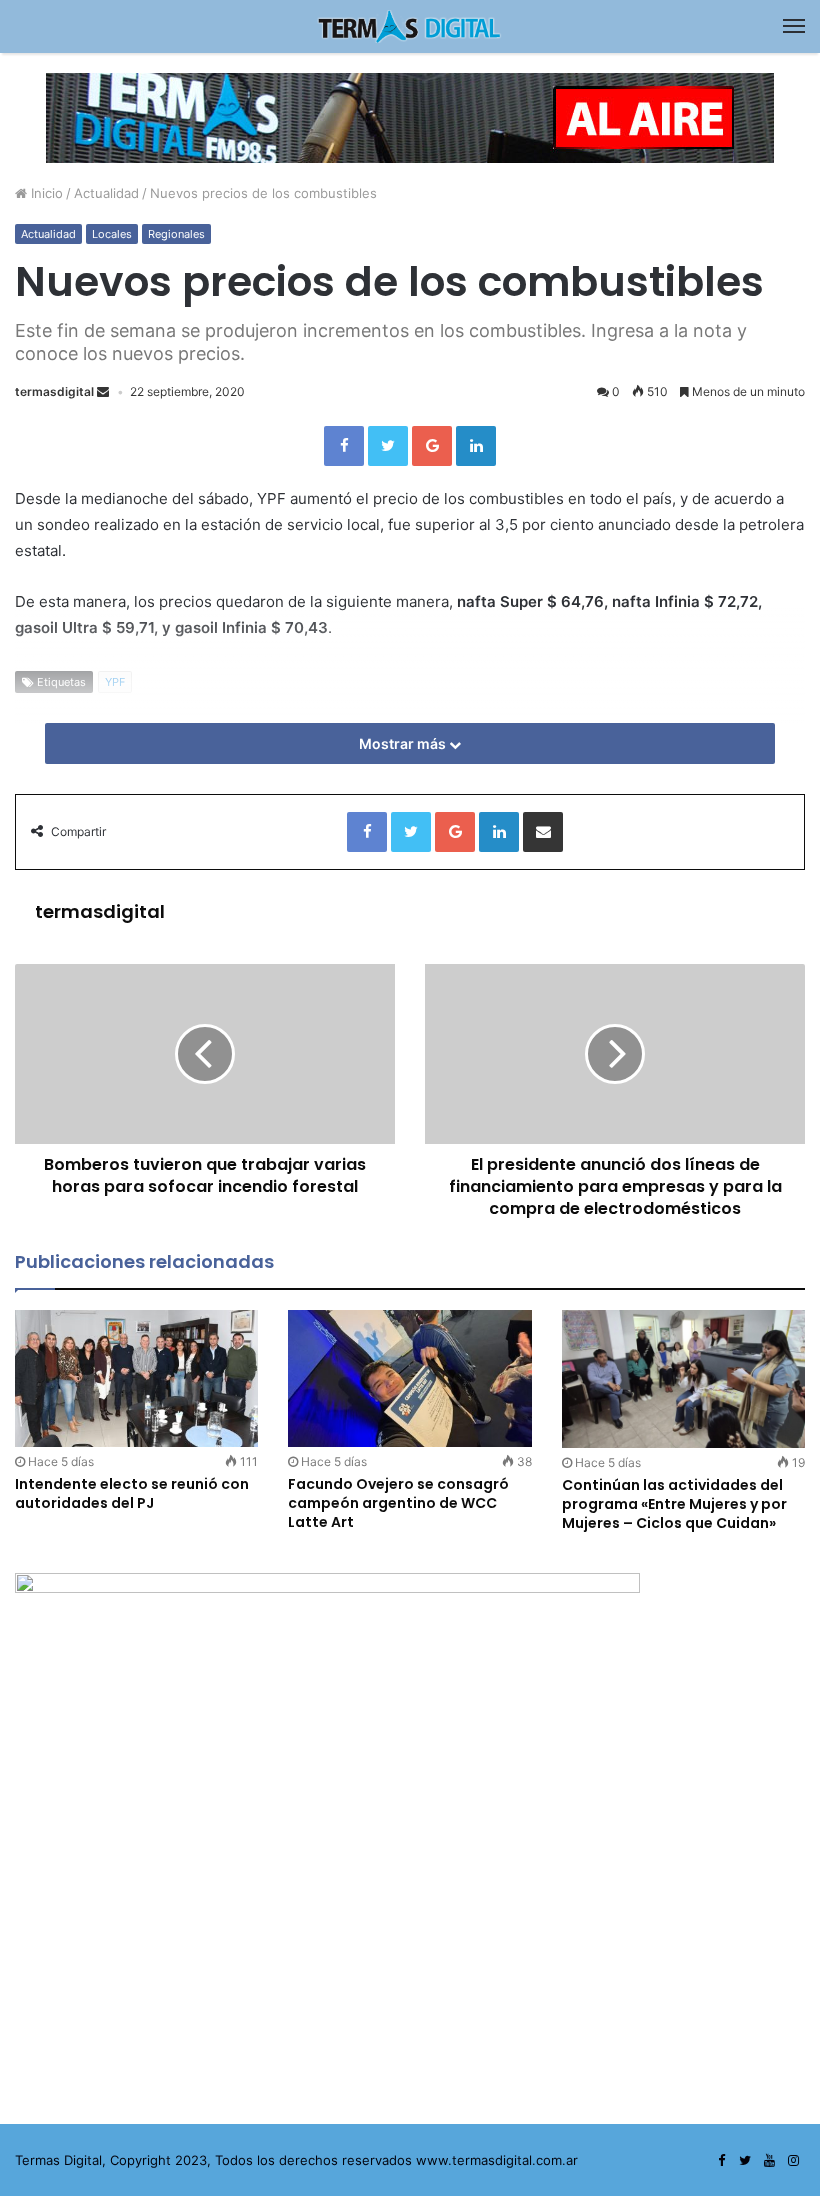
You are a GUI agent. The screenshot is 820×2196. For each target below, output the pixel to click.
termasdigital (54, 391)
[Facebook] (344, 446)
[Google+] (432, 446)
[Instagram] (793, 2161)
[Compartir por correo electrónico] (543, 832)
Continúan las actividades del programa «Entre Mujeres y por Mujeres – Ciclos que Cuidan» (674, 1504)
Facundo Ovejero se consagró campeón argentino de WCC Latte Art (398, 1503)
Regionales (176, 234)
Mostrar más (404, 743)
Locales (112, 234)
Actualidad (106, 193)
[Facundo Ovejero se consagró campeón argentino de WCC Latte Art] (409, 1378)
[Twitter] (388, 446)
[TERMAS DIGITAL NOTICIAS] (410, 26)
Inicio (45, 193)
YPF (115, 682)
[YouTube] (769, 2161)
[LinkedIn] (476, 446)
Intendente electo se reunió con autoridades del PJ (132, 1493)
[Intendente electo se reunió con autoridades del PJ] (136, 1378)
